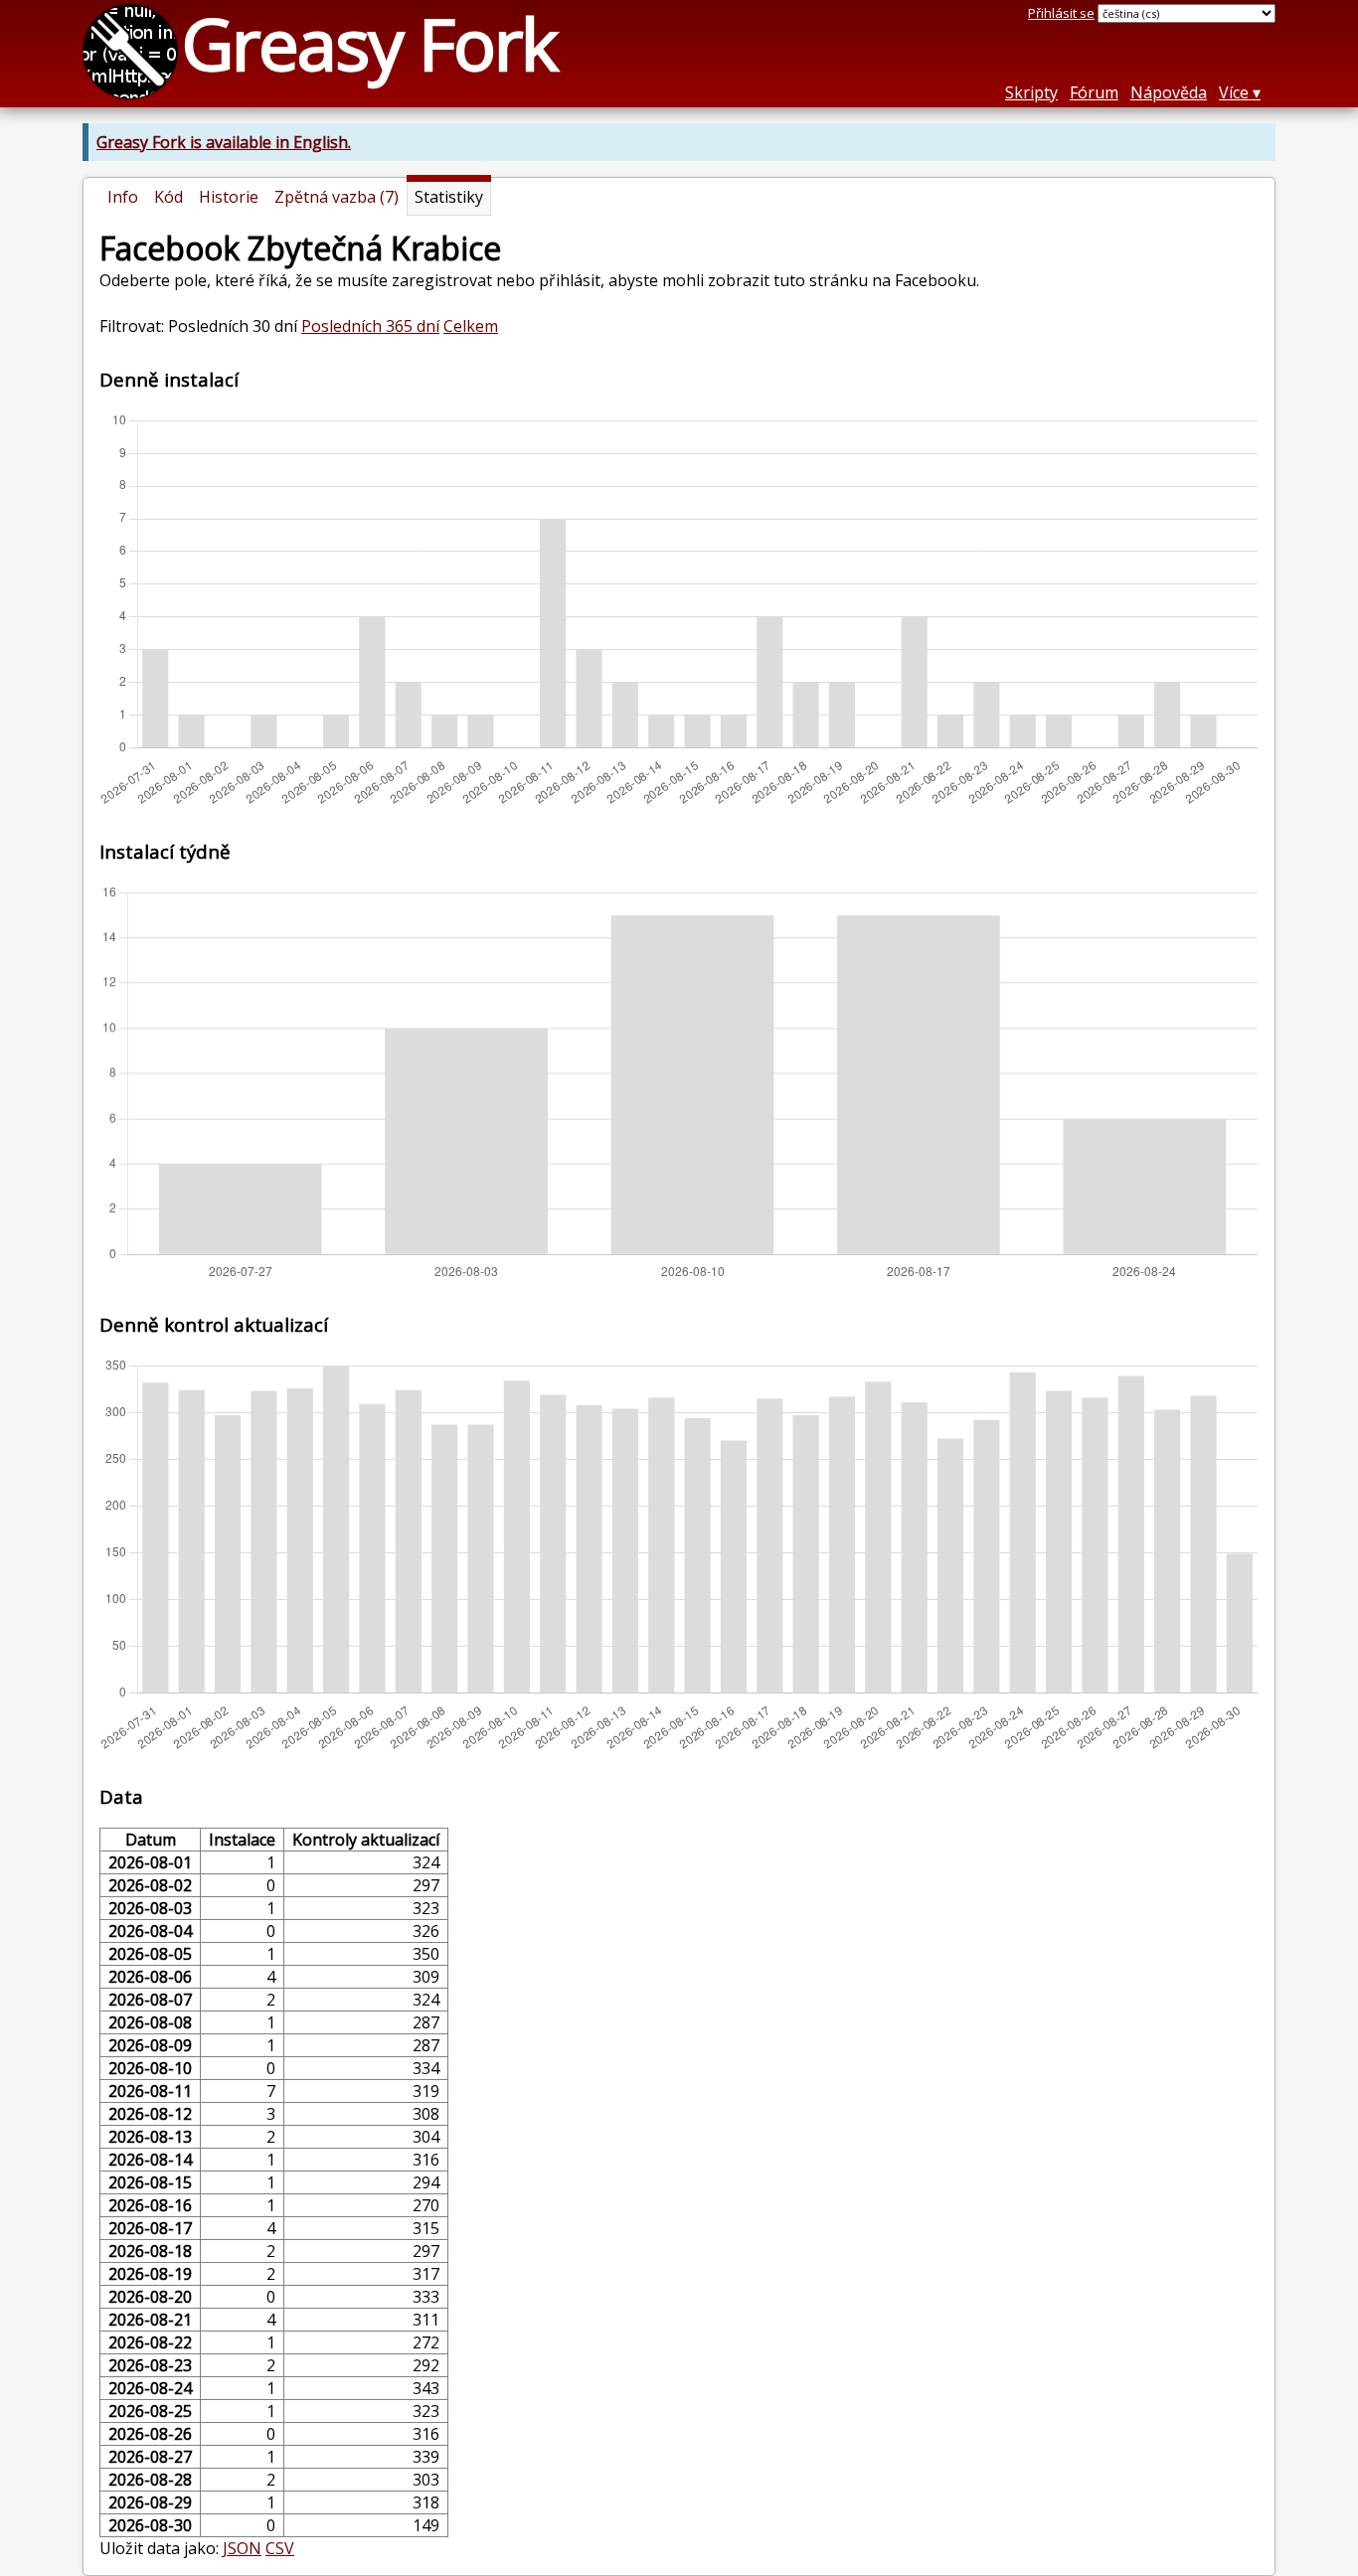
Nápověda (1169, 92)
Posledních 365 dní (370, 326)
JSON (242, 2548)
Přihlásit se (1061, 13)
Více (1234, 92)
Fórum (1094, 92)
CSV (280, 2548)
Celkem (471, 326)
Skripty (1031, 92)
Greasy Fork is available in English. (224, 142)
